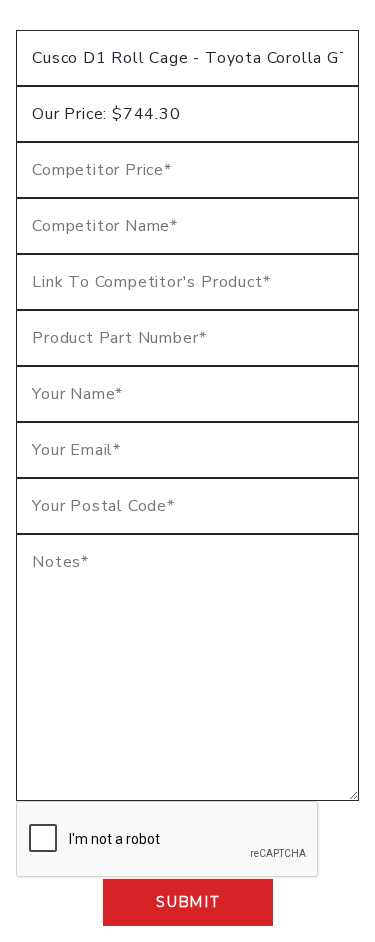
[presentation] (168, 840)
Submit (187, 902)
